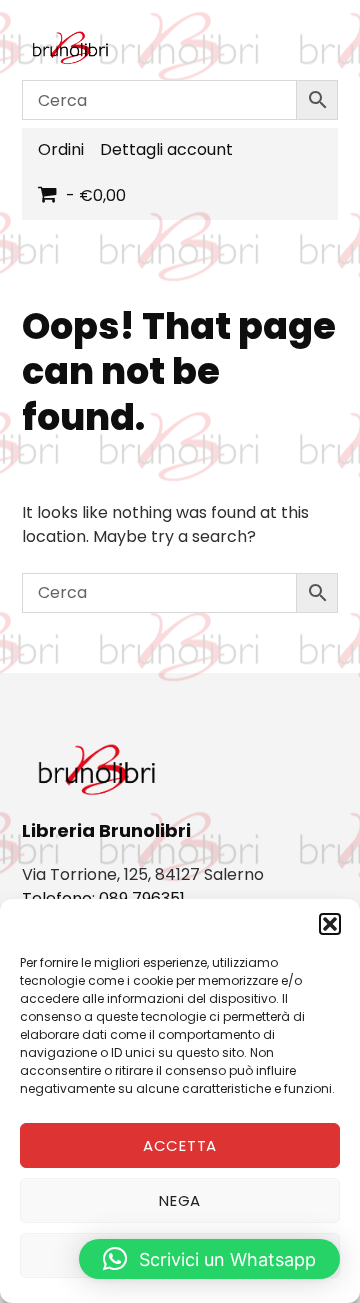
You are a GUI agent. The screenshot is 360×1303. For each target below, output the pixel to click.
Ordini (61, 149)
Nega (180, 1200)
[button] (330, 924)
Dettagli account (166, 149)
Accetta (180, 1145)
